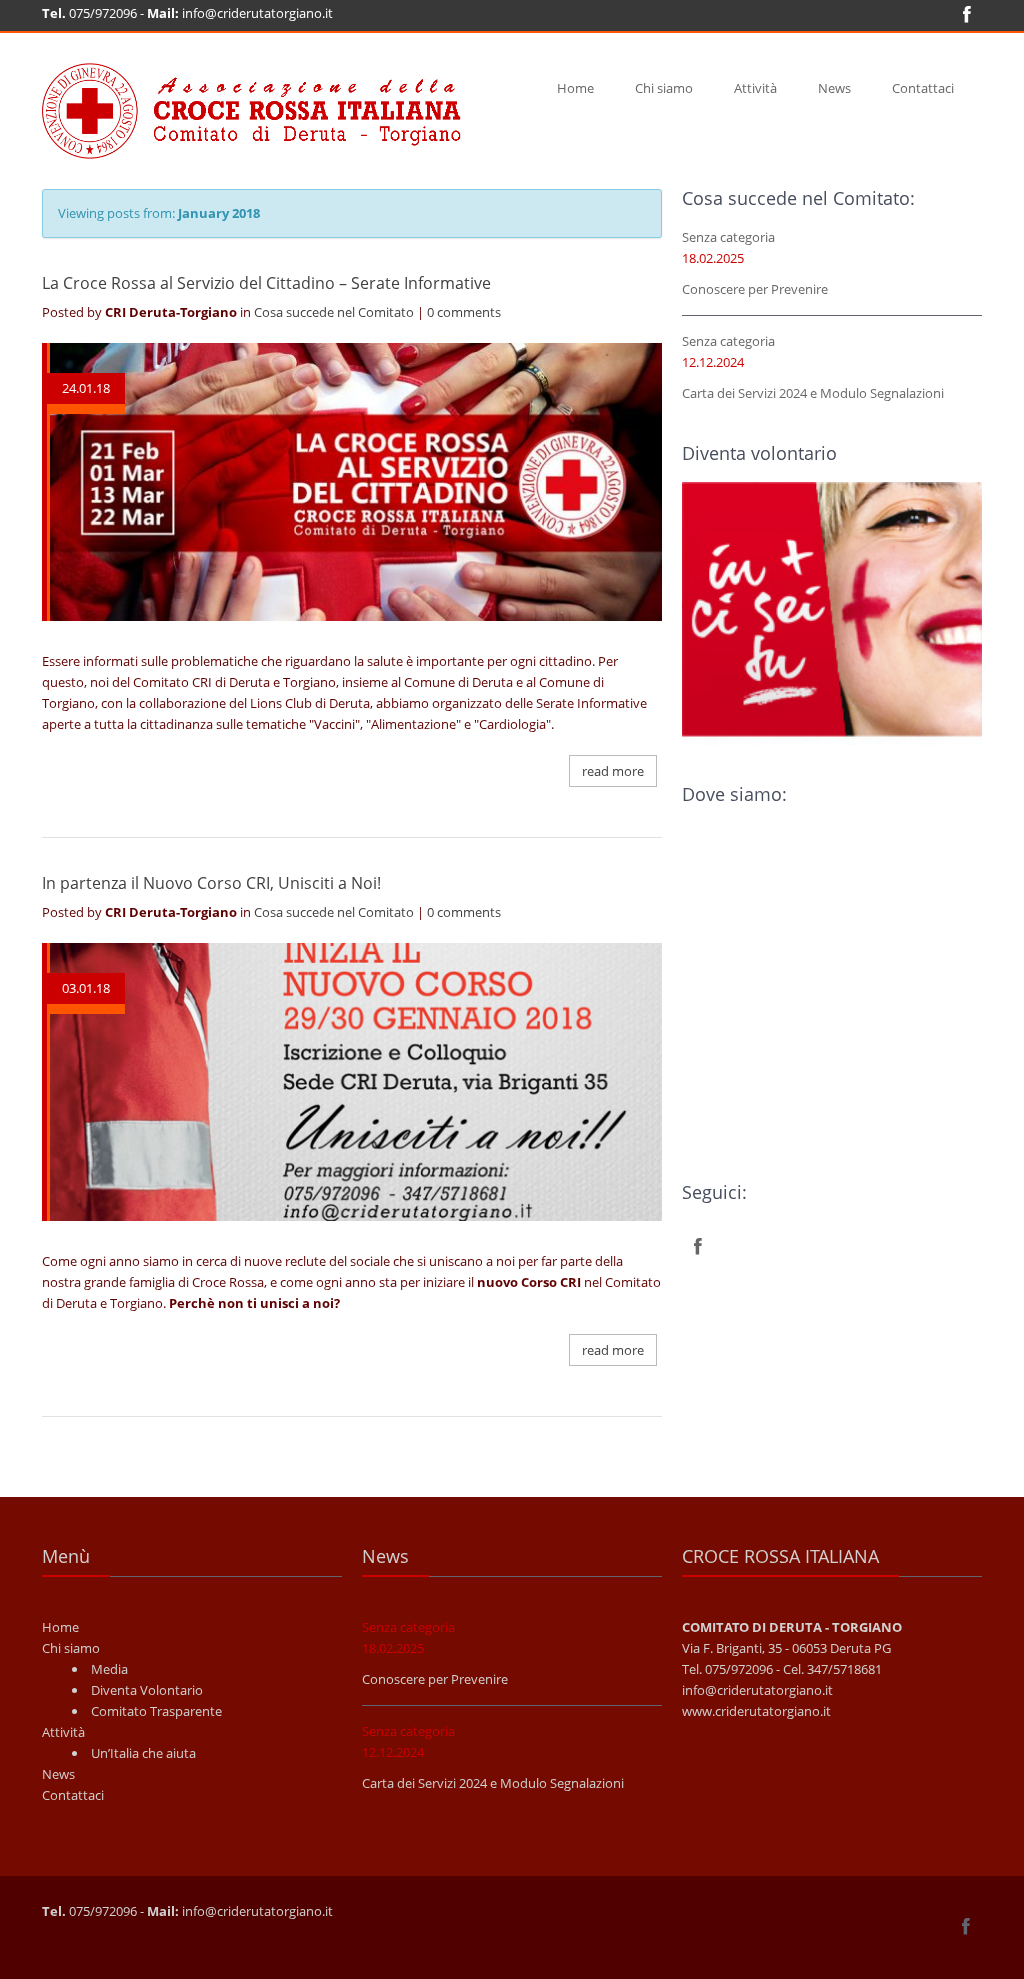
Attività (755, 88)
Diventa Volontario (147, 1690)
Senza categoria (728, 237)
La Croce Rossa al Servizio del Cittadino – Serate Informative (266, 283)
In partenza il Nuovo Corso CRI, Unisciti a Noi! (211, 883)
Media (109, 1669)
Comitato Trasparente (156, 1711)
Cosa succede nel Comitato (334, 312)
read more (613, 771)
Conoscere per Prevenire (755, 289)
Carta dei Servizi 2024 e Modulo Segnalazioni (813, 393)
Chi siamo (664, 88)
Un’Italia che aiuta (143, 1753)
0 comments (464, 312)
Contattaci (923, 88)
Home (575, 88)
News (834, 88)
